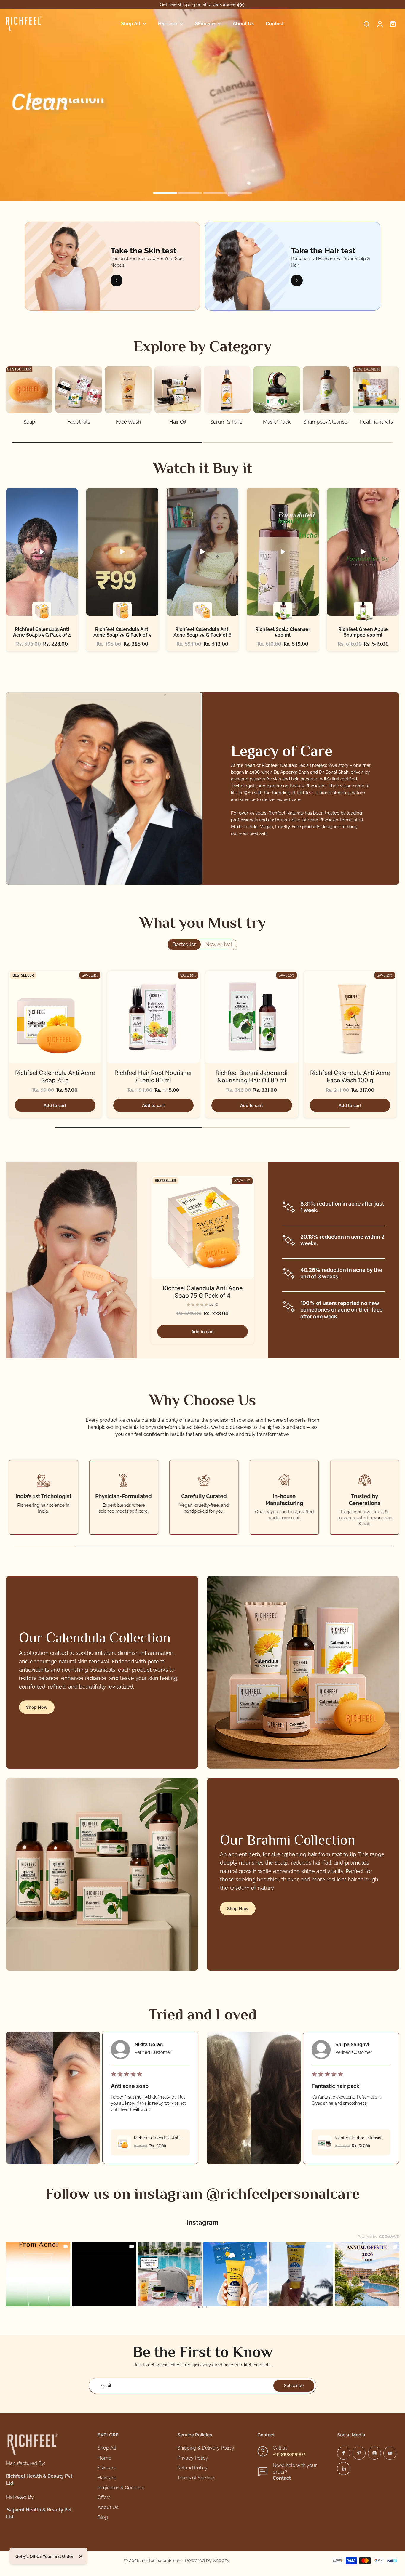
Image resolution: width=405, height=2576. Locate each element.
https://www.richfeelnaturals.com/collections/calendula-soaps (61, 12)
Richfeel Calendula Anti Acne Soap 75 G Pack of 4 (203, 1292)
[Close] (81, 2556)
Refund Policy (192, 2468)
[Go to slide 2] (203, 2307)
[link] (38, 2274)
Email (106, 2386)
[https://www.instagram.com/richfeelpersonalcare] (374, 2453)
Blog (103, 2517)
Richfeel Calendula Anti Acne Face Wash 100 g (350, 1077)
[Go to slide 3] (207, 2307)
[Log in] (380, 24)
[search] (366, 24)
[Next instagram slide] (391, 2274)
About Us (108, 2507)
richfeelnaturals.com (162, 2561)
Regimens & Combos (121, 2488)
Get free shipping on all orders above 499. (203, 4)
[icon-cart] (393, 24)
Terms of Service (196, 2478)
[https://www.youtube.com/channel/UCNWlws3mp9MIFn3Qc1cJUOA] (390, 2453)
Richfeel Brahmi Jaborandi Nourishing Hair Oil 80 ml (252, 1077)
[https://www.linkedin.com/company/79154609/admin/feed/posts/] (344, 2468)
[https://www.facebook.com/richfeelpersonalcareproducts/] (344, 2453)
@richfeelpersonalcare (283, 2193)
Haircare (107, 2478)
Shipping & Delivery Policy (206, 2448)
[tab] (165, 194)
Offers (104, 2497)
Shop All (107, 2448)
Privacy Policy (193, 2458)
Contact (282, 2478)
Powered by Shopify (207, 2560)
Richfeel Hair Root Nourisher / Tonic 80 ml (153, 1077)
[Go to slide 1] (199, 2307)
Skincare (107, 2468)
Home (104, 2458)
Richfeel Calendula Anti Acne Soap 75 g (55, 1077)
